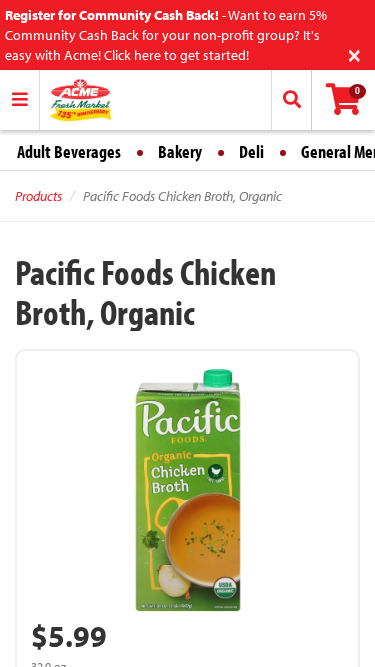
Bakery (180, 151)
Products (38, 196)
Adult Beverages (69, 151)
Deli (251, 151)
